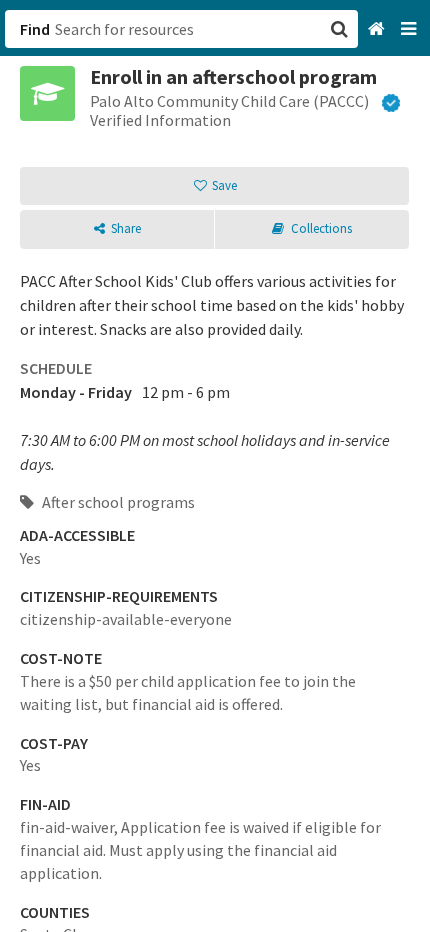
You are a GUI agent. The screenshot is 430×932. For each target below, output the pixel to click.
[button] (215, 466)
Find (35, 29)
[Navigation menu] (410, 29)
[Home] (378, 29)
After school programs (117, 502)
